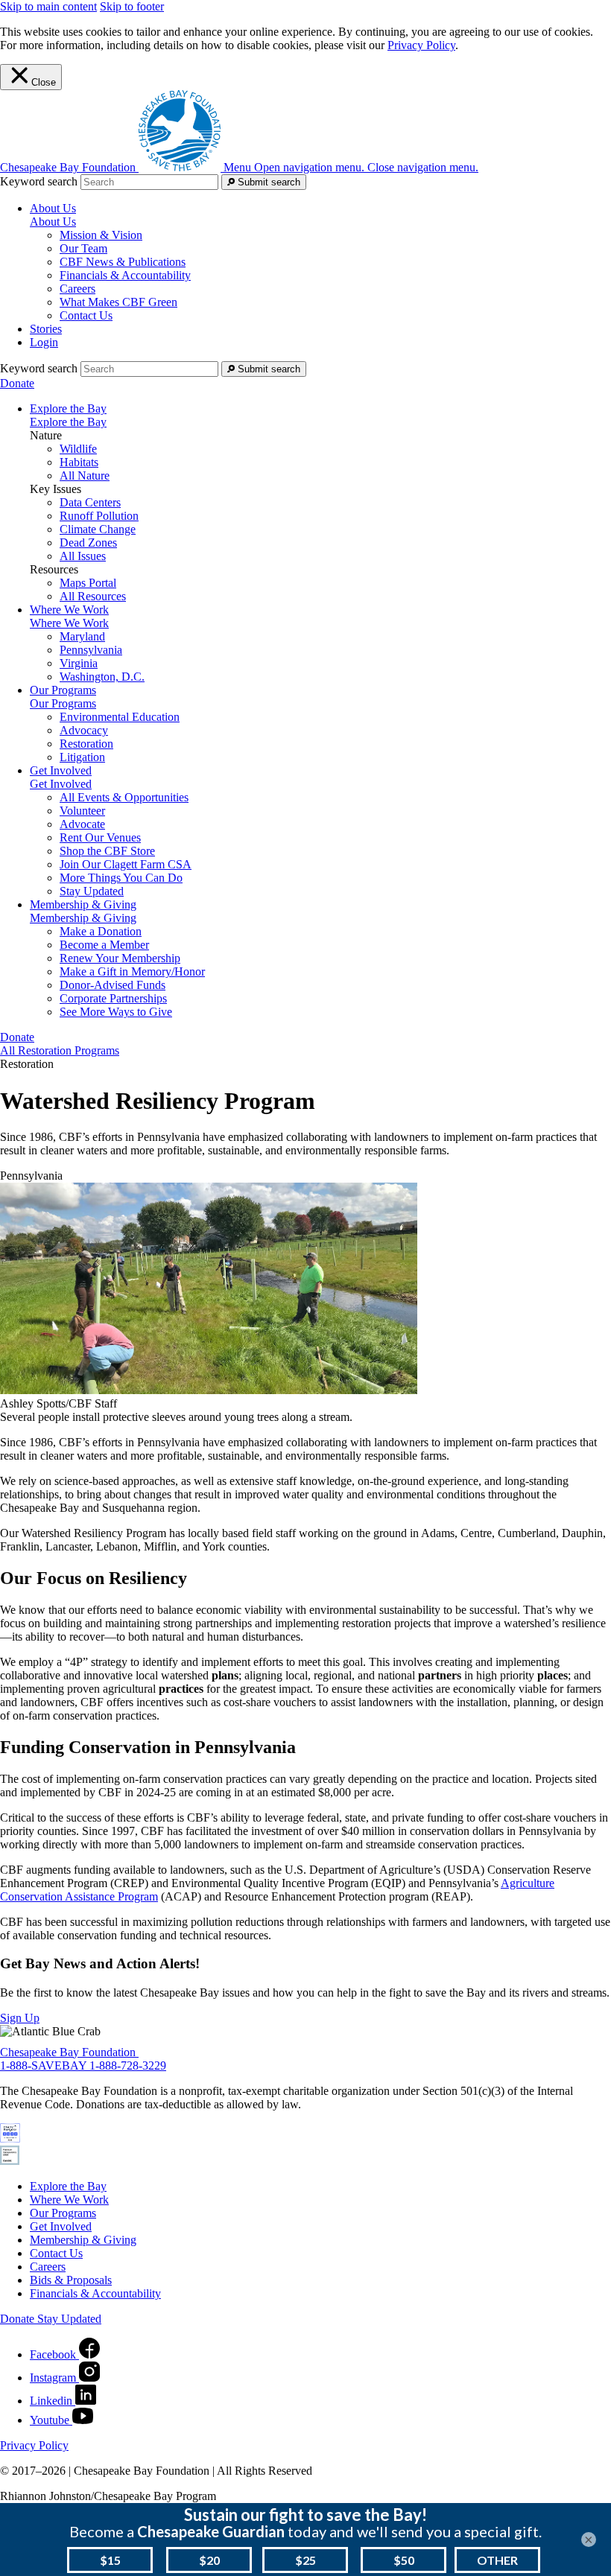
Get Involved (61, 784)
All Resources (93, 596)
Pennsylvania (91, 650)
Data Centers (90, 502)
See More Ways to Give (116, 1012)
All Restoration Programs (60, 1050)
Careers (77, 289)
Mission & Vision (101, 235)
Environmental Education (120, 717)
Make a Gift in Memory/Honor (132, 971)
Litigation (82, 757)
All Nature (85, 476)
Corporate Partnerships (113, 998)
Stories (46, 329)
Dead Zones (88, 543)
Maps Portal (88, 583)
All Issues (83, 556)
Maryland (82, 636)
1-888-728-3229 (128, 2065)
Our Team (83, 248)
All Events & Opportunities (124, 797)
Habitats (79, 462)
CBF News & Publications (123, 262)
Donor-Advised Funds (113, 985)
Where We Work (69, 623)
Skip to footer (132, 6)
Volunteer (82, 811)
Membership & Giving (83, 918)
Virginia (79, 663)
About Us (53, 222)
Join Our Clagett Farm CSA (126, 864)
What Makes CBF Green (118, 302)
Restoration (86, 744)
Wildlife (78, 449)
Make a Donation (101, 931)
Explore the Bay (68, 422)
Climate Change (98, 529)
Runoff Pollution (99, 516)
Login (44, 342)
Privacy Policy (421, 45)
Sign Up (20, 2018)
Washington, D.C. (102, 677)
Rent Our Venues (100, 837)
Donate (17, 383)
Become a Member (104, 945)
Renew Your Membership (120, 958)
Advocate (82, 824)
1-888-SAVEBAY (45, 2065)
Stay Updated (92, 891)
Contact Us (86, 315)
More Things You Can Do (121, 878)
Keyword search (39, 181)
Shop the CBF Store (107, 851)
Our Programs (63, 703)
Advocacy (84, 730)
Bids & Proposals (71, 2280)
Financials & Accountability (125, 275)
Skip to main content (48, 6)
